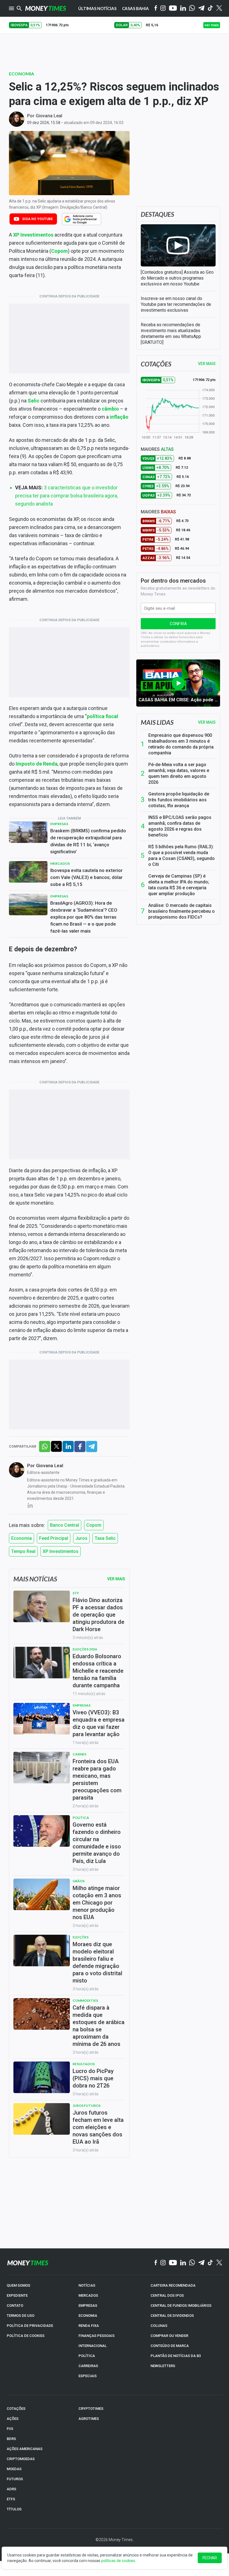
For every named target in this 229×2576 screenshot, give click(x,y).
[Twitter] (219, 8)
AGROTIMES (89, 2419)
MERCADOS (88, 2295)
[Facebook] (156, 8)
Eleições (81, 1937)
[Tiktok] (210, 9)
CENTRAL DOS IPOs (167, 2295)
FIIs (10, 2429)
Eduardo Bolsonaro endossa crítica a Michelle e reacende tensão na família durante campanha (98, 1671)
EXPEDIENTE (17, 2295)
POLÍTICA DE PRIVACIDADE (30, 2326)
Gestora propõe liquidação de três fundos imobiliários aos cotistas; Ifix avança (179, 800)
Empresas (59, 824)
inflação (119, 417)
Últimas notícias (97, 8)
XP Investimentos (33, 235)
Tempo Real (23, 1551)
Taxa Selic (105, 1538)
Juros (81, 1538)
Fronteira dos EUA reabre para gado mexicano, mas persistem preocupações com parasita (97, 1779)
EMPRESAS (88, 2305)
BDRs (11, 2439)
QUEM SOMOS (18, 2285)
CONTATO (15, 2305)
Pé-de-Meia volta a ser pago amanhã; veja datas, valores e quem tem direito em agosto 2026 (179, 773)
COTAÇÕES (16, 2409)
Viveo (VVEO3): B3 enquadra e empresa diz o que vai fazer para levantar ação (99, 1723)
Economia (22, 74)
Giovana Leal (49, 116)
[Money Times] (46, 8)
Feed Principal (54, 1538)
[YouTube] (173, 9)
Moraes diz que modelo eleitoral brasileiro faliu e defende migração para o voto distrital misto (97, 1962)
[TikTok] (210, 2263)
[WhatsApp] (192, 8)
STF (76, 1593)
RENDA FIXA (89, 2326)
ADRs (11, 2489)
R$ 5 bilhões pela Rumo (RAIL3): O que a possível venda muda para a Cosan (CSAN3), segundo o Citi (182, 856)
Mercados (60, 863)
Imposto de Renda (37, 764)
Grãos (79, 1881)
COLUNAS (159, 2326)
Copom (94, 1525)
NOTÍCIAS (87, 2285)
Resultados (84, 2064)
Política (81, 1818)
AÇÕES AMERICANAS (25, 2449)
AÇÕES (13, 2419)
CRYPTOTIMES (91, 2409)
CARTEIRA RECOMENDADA (173, 2285)
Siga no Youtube (37, 219)
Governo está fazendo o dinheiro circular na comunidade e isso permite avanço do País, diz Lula (97, 1843)
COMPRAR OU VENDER (169, 2336)
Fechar (210, 2558)
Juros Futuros (87, 2106)
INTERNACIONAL (93, 2346)
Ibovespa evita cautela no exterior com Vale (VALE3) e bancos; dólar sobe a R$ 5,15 (86, 877)
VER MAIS (207, 364)
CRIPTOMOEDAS (21, 2459)
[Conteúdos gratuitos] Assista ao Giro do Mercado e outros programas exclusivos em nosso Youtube (177, 278)
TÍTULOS (14, 2509)
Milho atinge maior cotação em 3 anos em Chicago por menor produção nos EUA (97, 1903)
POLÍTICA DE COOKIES (26, 2336)
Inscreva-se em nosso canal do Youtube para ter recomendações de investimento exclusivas (176, 304)
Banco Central (65, 1525)
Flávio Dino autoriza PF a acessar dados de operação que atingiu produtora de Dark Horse (98, 1615)
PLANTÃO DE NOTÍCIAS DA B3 (176, 2356)
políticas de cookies (118, 2561)
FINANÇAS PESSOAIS (96, 2336)
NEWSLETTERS (163, 2366)
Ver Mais (116, 1579)
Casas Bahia (135, 8)
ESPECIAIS (88, 2376)
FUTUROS (15, 2479)
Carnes (79, 1754)
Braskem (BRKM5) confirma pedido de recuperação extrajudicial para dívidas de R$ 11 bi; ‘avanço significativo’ (88, 841)
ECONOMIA (88, 2316)
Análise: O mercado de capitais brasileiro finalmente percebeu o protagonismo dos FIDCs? (182, 911)
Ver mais (207, 722)
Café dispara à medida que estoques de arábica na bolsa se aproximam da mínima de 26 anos (99, 2026)
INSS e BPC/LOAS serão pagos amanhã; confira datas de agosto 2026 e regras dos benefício (180, 826)
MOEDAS (14, 2469)
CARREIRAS (88, 2366)
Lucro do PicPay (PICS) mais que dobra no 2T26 (93, 2078)
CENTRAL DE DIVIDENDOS (172, 2316)
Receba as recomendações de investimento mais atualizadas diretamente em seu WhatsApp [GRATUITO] (171, 333)
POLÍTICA (87, 2356)
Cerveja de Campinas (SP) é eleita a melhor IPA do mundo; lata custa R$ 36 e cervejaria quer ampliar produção (179, 885)
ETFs (11, 2499)
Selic (34, 401)
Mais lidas (157, 722)
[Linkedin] (183, 9)
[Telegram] (201, 9)
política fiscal (102, 716)
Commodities (85, 2000)
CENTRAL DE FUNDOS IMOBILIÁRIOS (181, 2305)
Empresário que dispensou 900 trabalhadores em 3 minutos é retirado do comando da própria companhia (181, 744)
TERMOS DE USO (21, 2316)
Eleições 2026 (85, 1649)
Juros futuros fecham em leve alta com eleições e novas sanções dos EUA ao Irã (98, 2127)
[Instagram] (163, 9)
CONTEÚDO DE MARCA (170, 2346)
